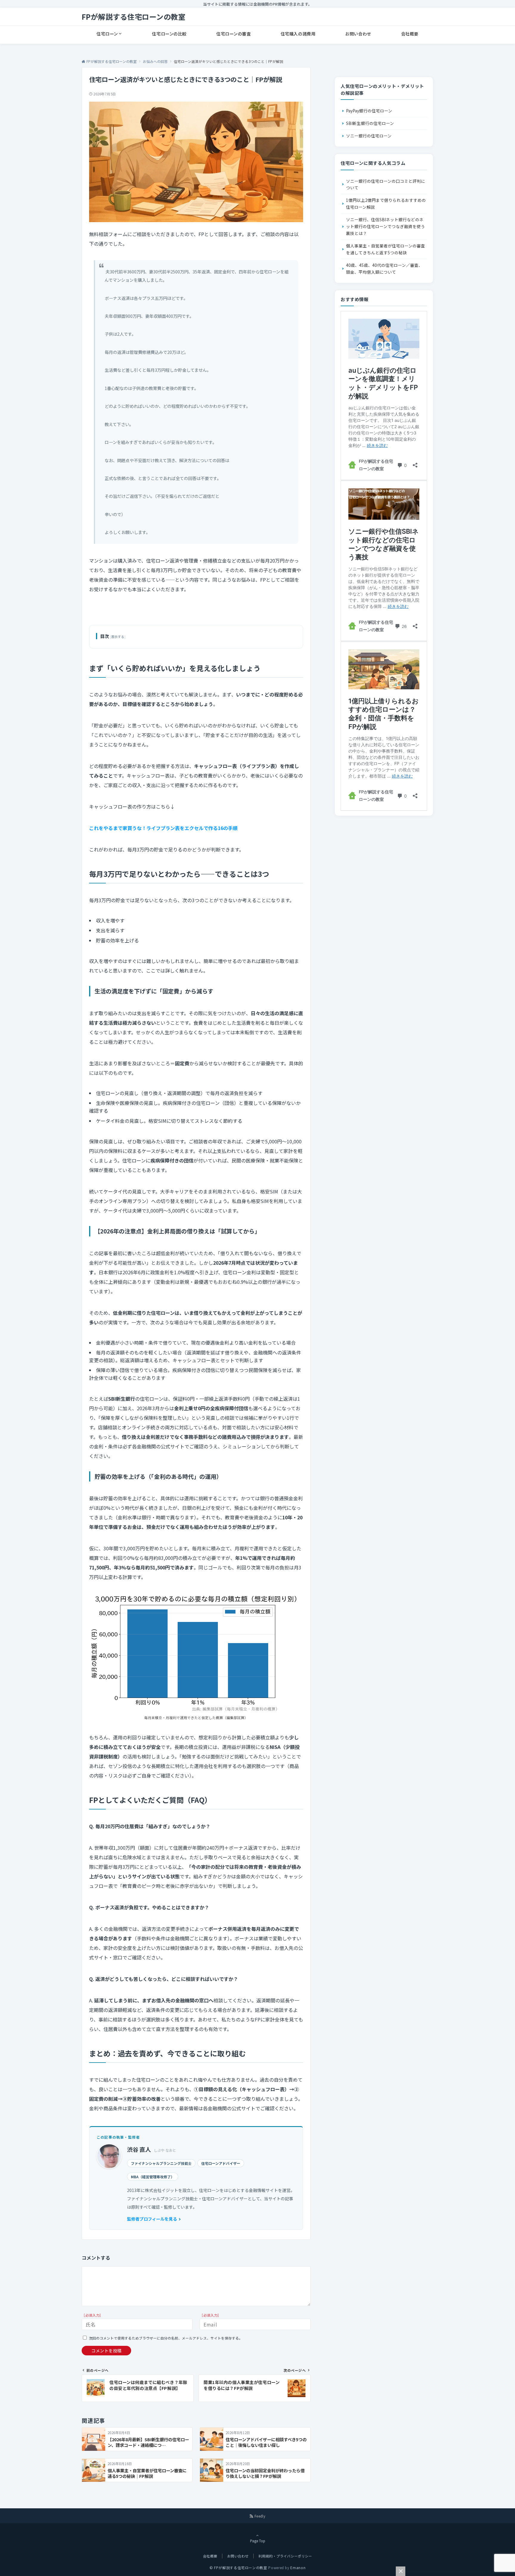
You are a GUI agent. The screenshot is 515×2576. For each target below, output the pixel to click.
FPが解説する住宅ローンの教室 (134, 17)
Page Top (258, 2541)
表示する (118, 637)
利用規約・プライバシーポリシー (285, 2556)
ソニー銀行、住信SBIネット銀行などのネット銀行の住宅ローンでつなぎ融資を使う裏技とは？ (386, 226)
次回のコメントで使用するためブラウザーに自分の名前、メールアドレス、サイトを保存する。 (166, 2338)
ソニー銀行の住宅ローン (369, 136)
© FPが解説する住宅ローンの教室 (238, 2568)
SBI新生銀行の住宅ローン (370, 123)
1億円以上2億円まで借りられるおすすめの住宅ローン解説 (386, 203)
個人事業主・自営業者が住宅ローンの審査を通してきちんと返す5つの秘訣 (386, 249)
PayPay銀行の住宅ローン (369, 111)
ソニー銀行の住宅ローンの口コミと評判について (386, 184)
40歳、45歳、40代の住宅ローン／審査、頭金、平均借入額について (384, 268)
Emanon (298, 2568)
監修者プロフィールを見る (152, 2219)
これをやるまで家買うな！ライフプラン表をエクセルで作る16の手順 (163, 828)
